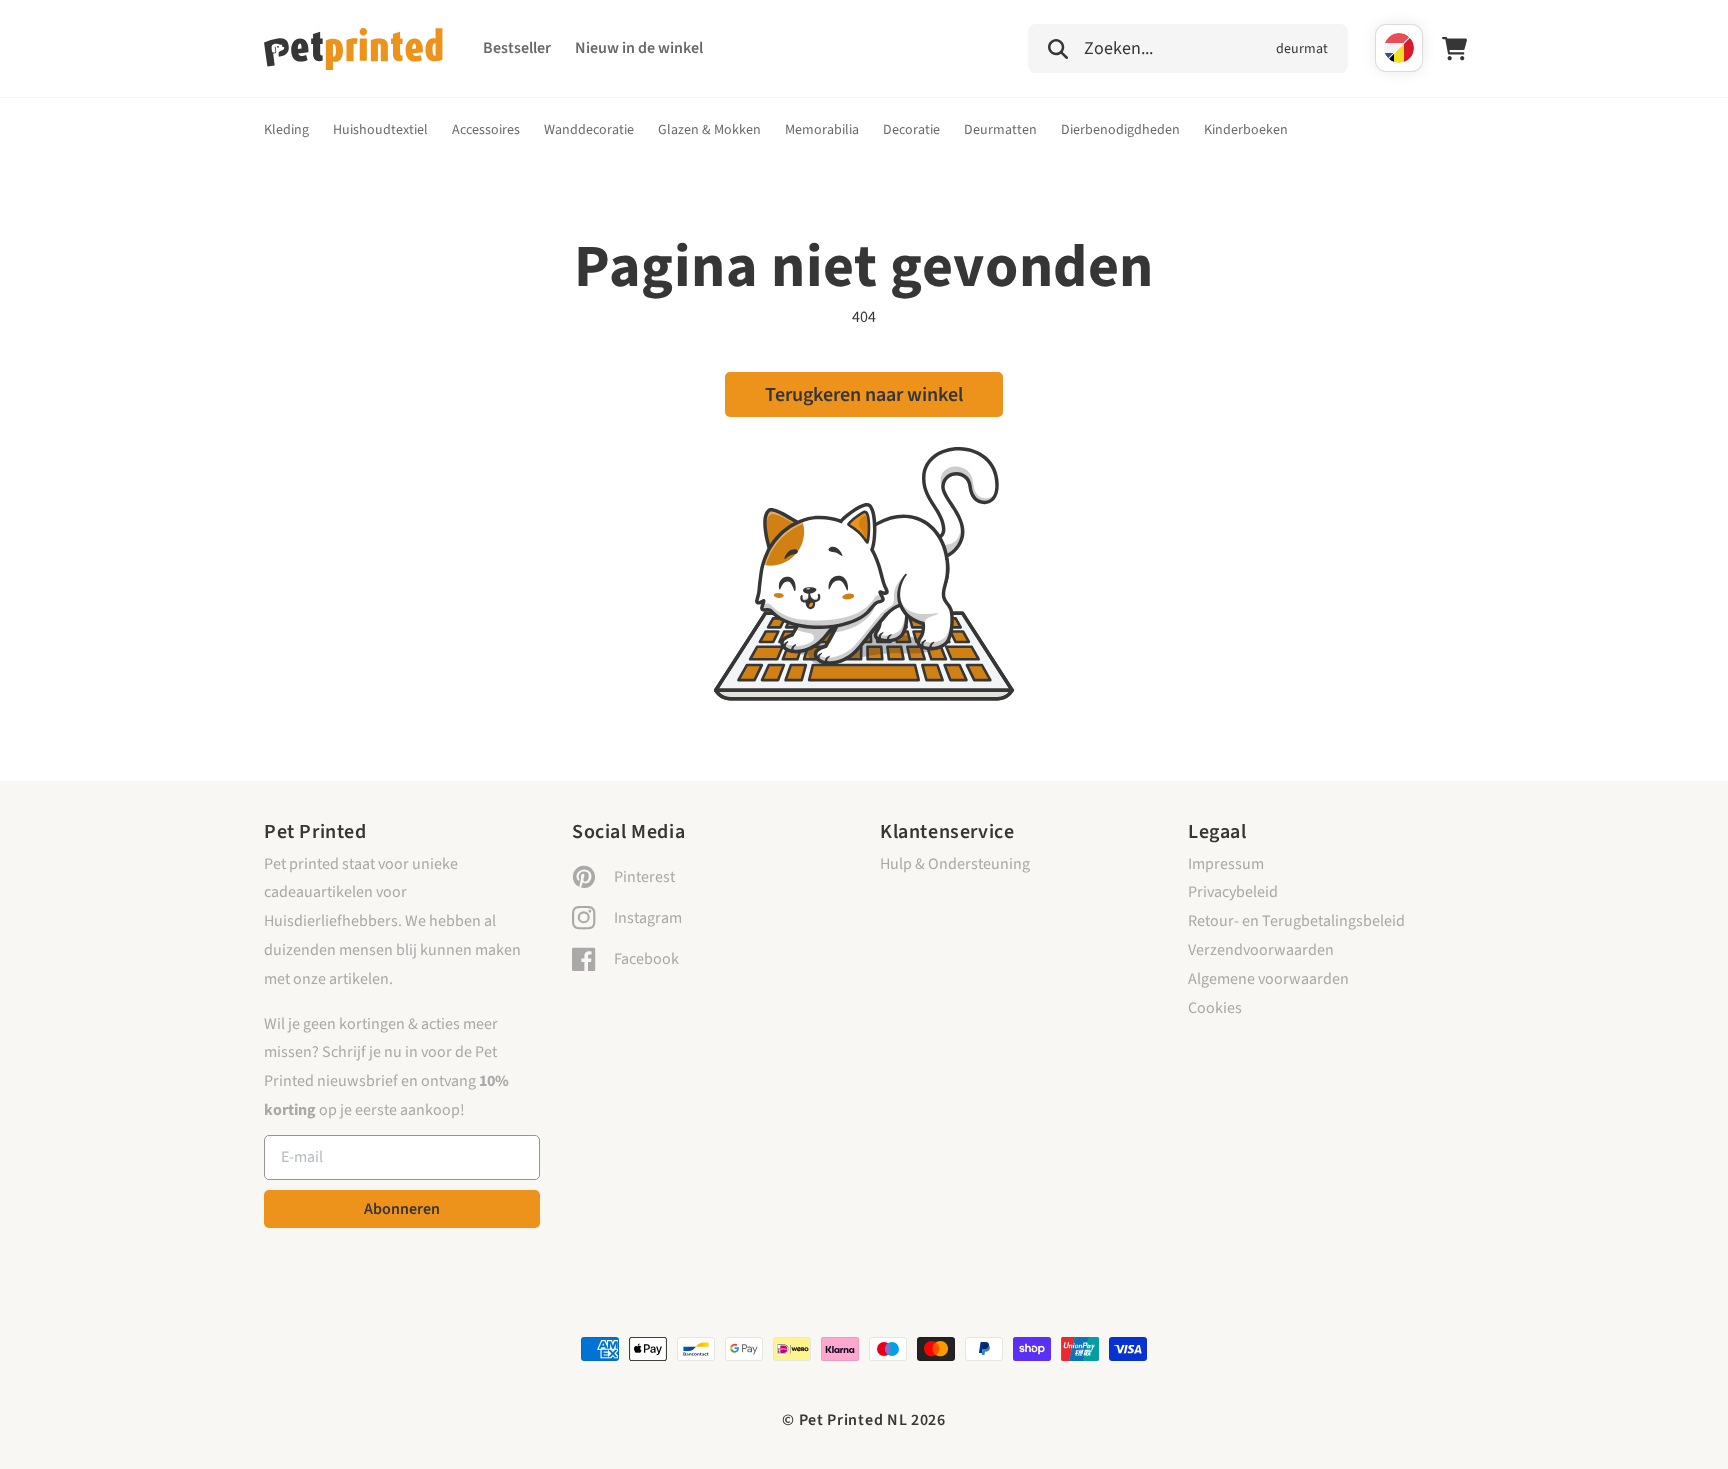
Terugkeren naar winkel (864, 395)
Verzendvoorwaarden (1261, 950)
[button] (1188, 46)
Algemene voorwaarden (1268, 979)
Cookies (1215, 1008)
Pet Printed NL (853, 1420)
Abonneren (402, 1209)
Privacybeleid (1233, 892)
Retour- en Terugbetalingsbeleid (1296, 921)
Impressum (1226, 864)
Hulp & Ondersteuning (955, 864)
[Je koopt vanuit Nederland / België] (1399, 48)
